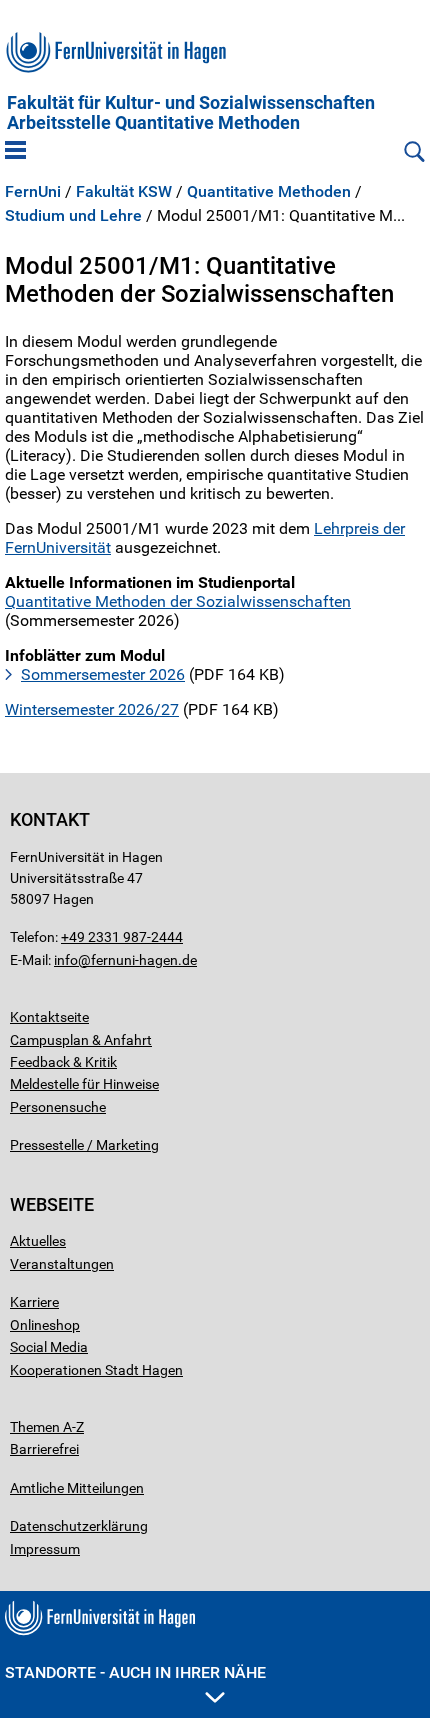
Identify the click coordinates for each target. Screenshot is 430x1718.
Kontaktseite (49, 1017)
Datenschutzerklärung (79, 1526)
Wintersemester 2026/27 (92, 709)
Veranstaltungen (62, 1264)
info (66, 960)
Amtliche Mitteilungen (77, 1488)
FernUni (33, 192)
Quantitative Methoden (269, 192)
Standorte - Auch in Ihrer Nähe (135, 1672)
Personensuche (58, 1107)
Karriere (34, 1302)
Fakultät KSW (124, 192)
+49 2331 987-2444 (122, 937)
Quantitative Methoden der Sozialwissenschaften (178, 601)
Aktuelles (38, 1241)
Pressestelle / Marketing (84, 1145)
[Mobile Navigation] (15, 152)
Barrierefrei (44, 1449)
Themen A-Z (47, 1427)
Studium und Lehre (73, 216)
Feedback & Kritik (63, 1062)
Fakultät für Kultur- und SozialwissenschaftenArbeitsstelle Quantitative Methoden (191, 113)
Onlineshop (45, 1325)
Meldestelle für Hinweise (84, 1084)
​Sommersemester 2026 (103, 674)
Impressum (45, 1549)
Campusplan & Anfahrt (81, 1040)
